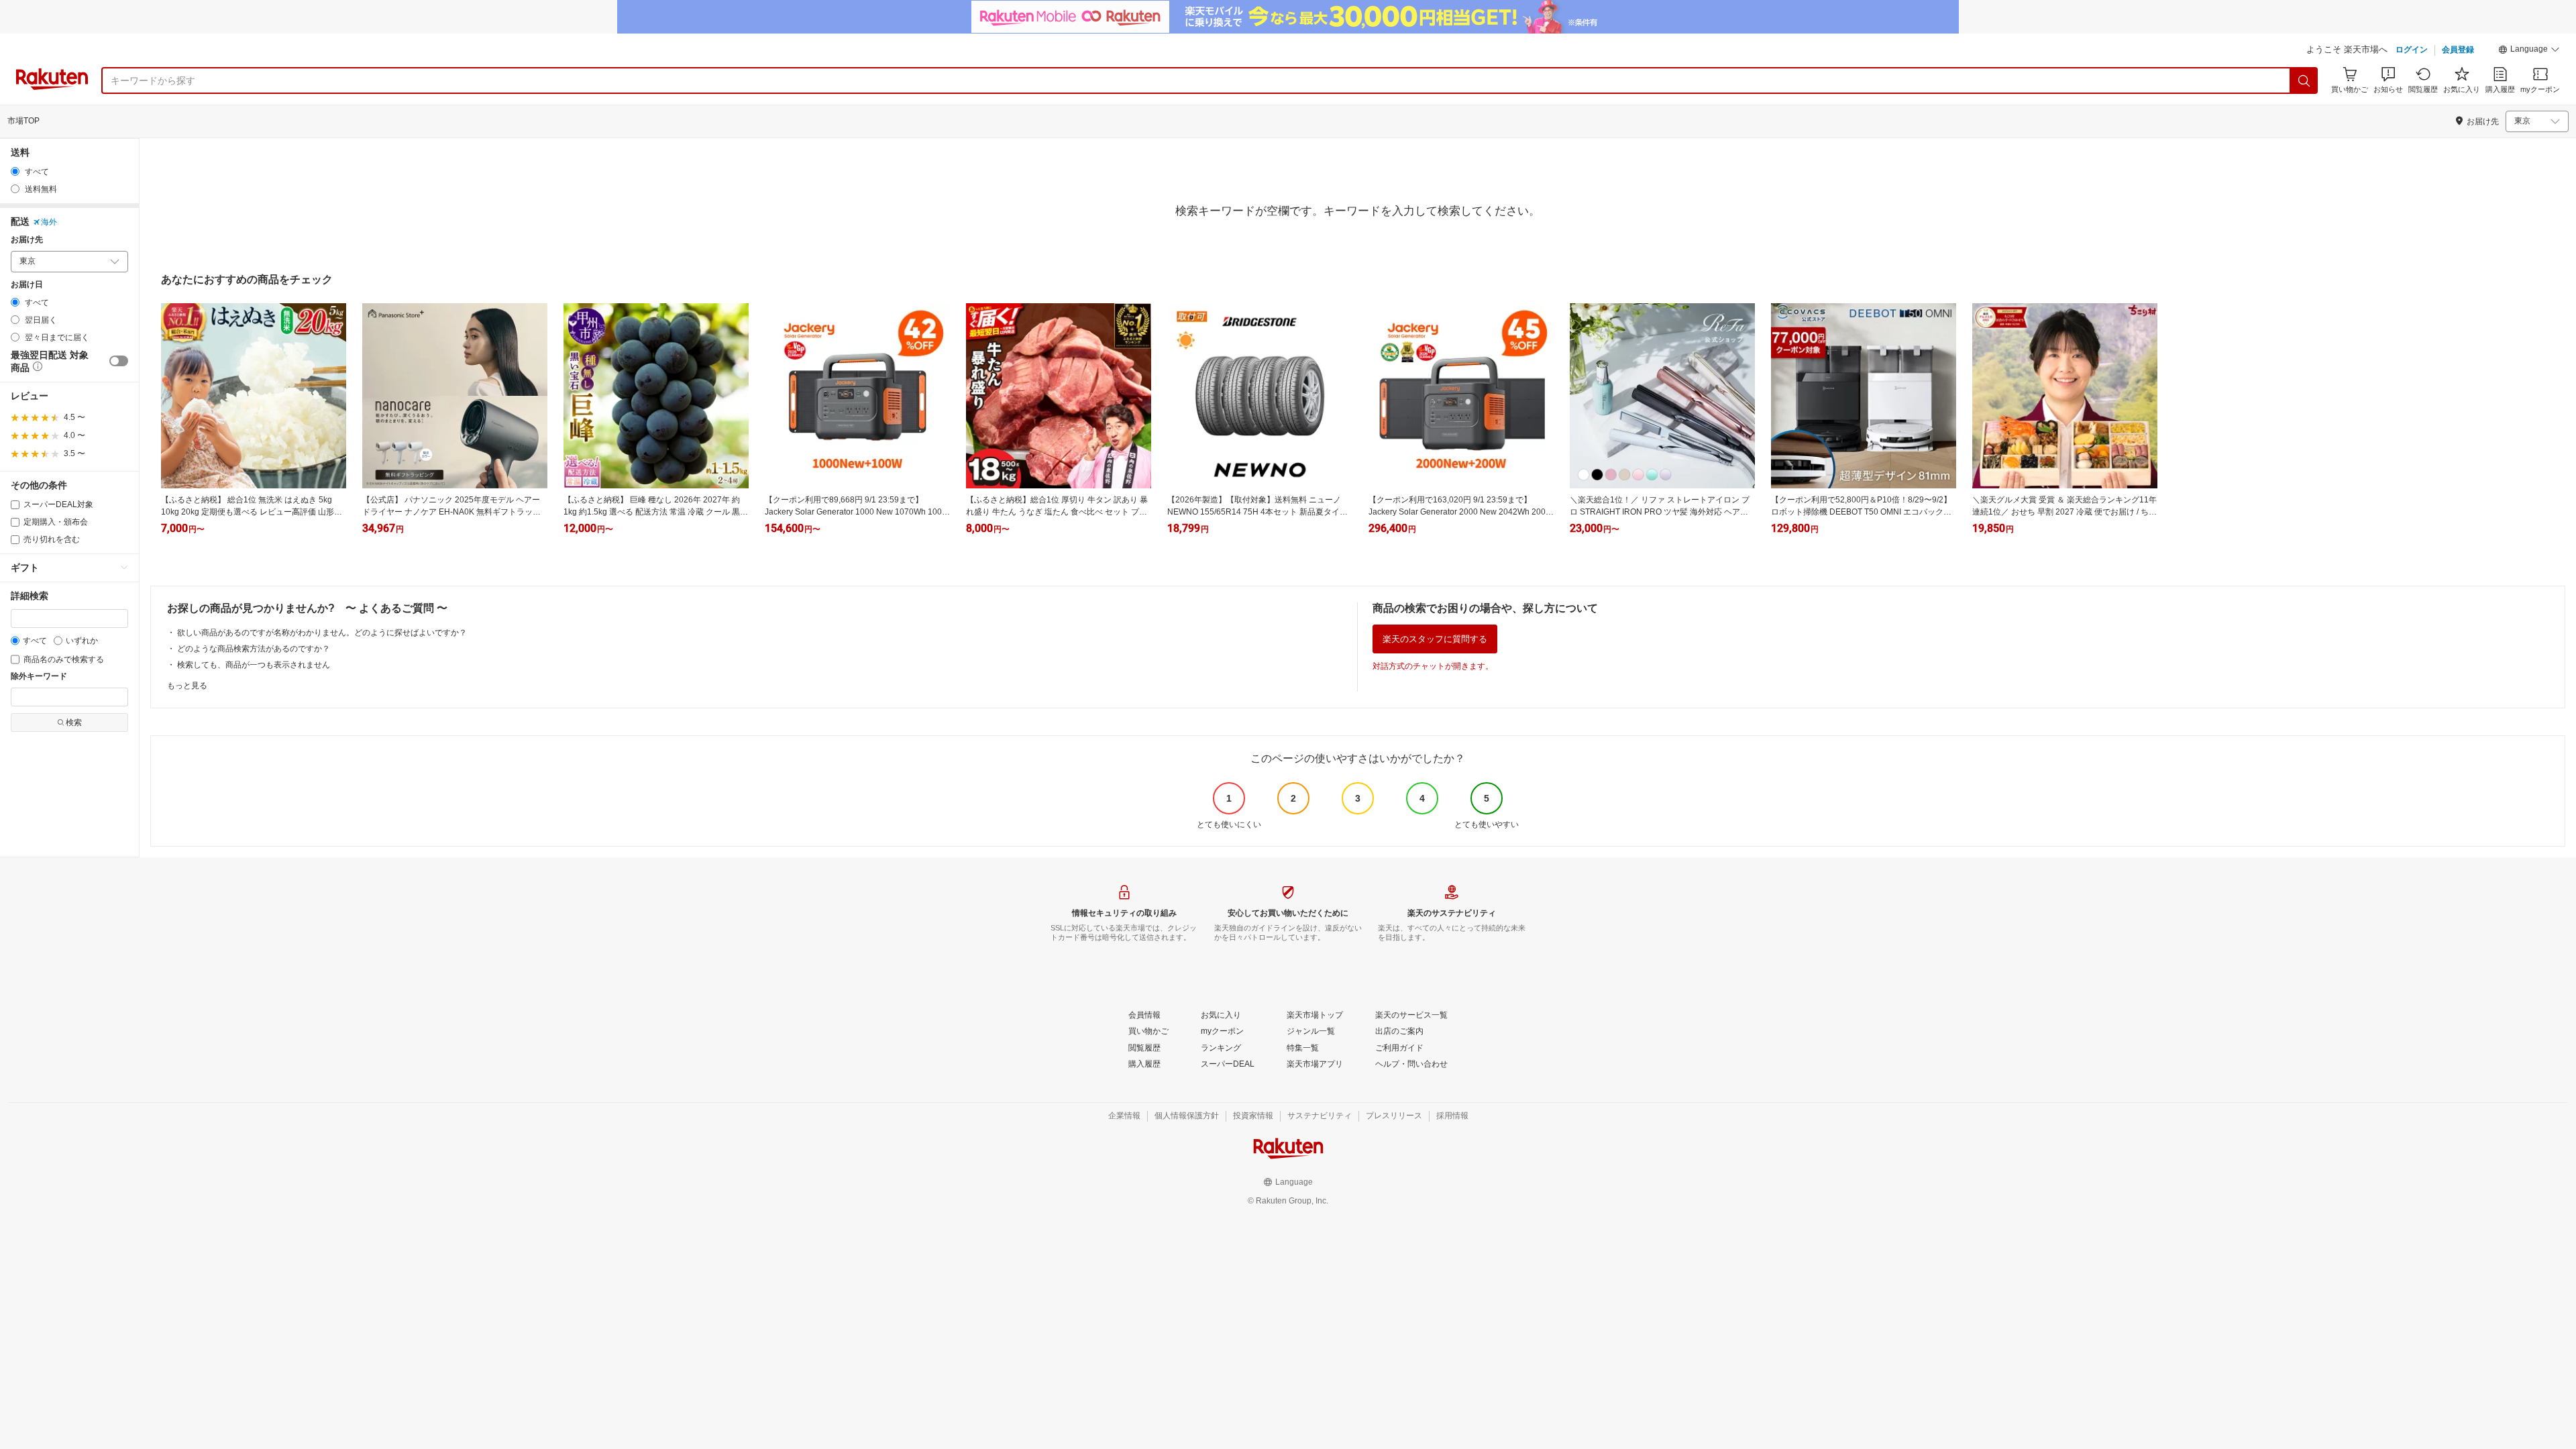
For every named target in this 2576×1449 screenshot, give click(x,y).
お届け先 (27, 240)
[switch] (119, 361)
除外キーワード (39, 677)
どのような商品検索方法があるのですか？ (254, 649)
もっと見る (187, 686)
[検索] (2304, 80)
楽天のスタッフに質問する (1435, 639)
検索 (74, 722)
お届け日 (27, 285)
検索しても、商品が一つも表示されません (254, 665)
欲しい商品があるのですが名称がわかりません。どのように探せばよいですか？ (322, 633)
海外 (49, 222)
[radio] (15, 171)
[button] (2529, 51)
